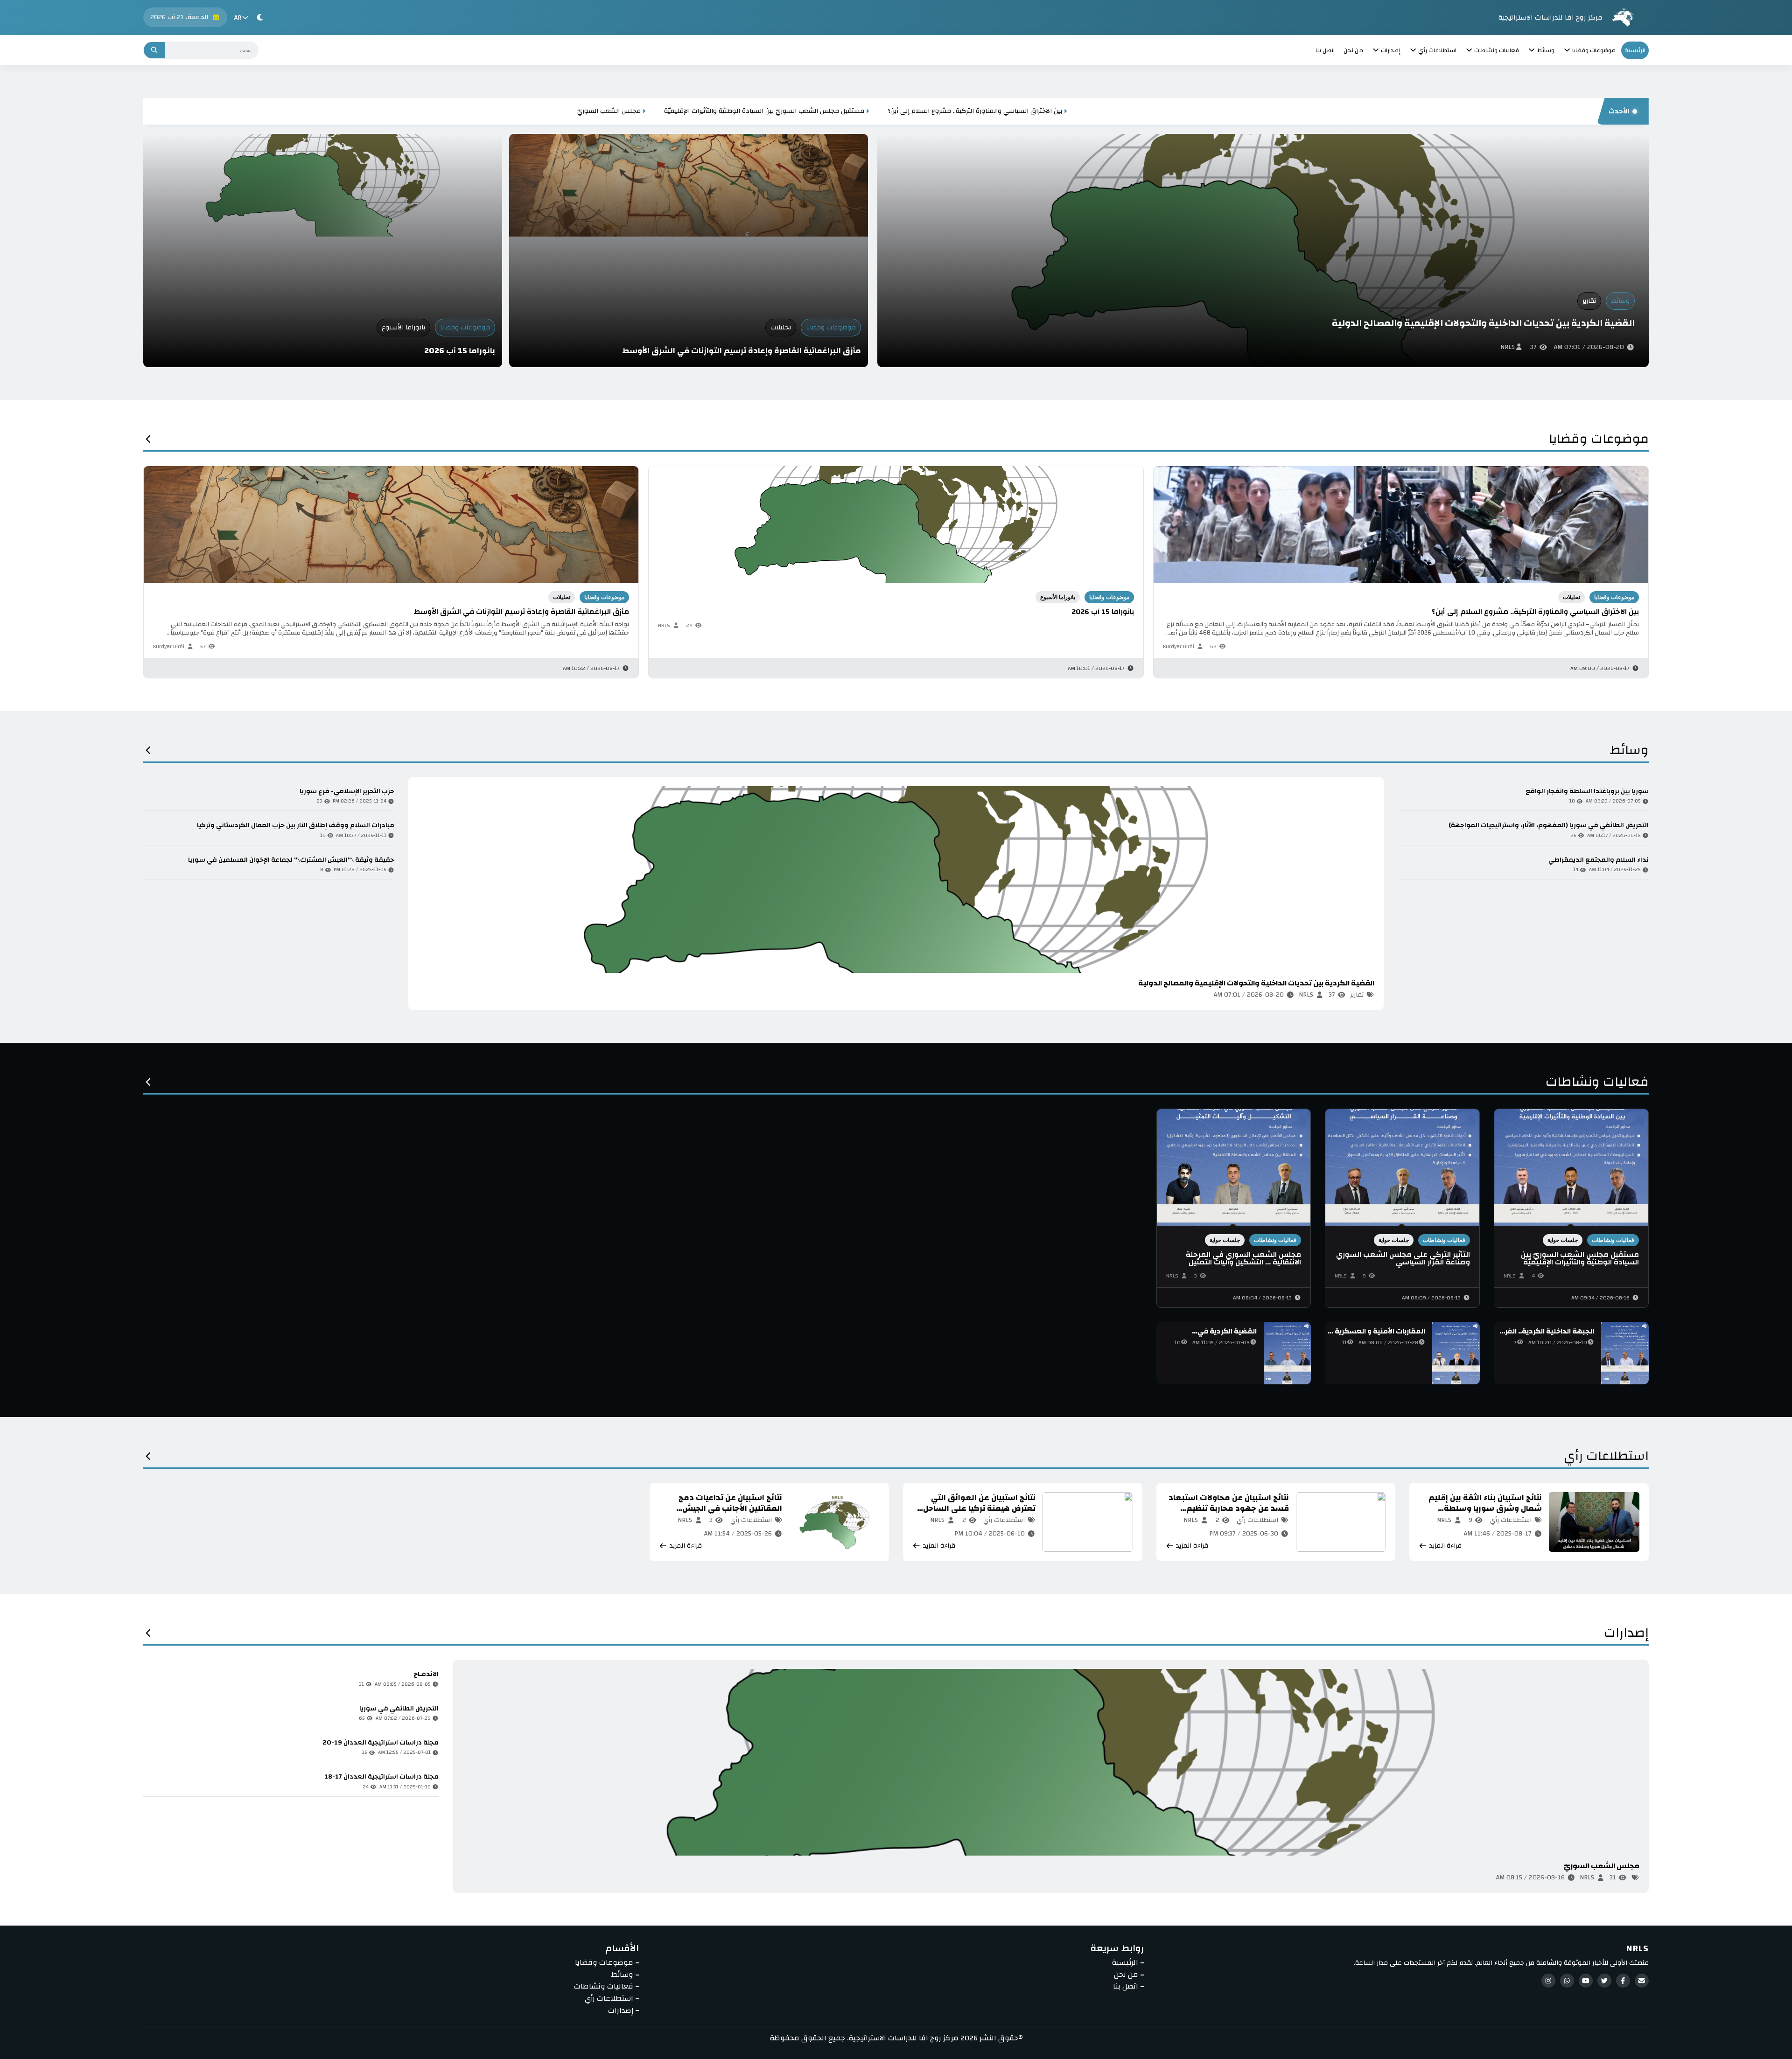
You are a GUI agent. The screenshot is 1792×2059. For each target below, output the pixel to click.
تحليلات (781, 328)
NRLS (1508, 347)
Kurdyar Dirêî (169, 646)
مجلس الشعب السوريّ (1412, 111)
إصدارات (1626, 1636)
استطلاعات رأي (1606, 1459)
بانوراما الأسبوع (403, 328)
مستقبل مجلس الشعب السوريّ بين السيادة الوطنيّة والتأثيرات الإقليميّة (1567, 111)
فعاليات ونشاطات (1597, 1085)
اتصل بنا (1325, 50)
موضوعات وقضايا (831, 328)
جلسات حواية (1563, 1240)
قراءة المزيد (446, 995)
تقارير (1589, 301)
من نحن (1353, 50)
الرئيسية (1635, 50)
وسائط (1620, 301)
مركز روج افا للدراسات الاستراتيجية (1550, 17)
